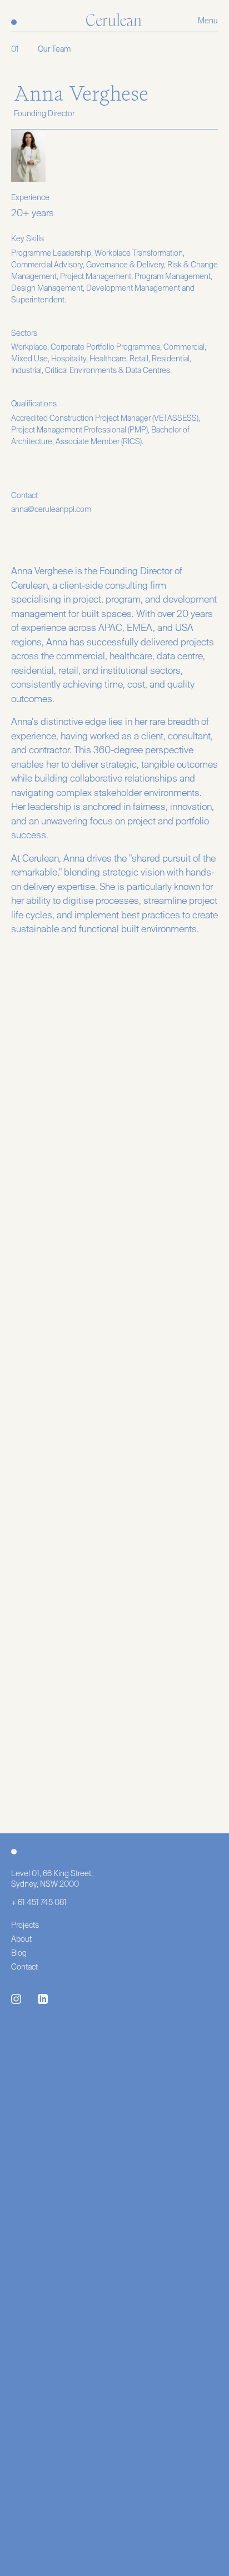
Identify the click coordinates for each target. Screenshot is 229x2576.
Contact (24, 1967)
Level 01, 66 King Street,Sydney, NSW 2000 (52, 1879)
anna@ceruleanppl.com (51, 510)
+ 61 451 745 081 (39, 1903)
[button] (208, 21)
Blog (19, 1953)
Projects (25, 1926)
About (21, 1940)
